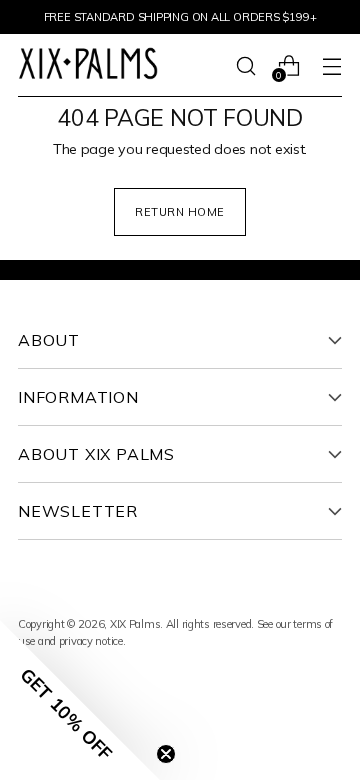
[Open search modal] (245, 65)
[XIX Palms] (88, 65)
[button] (80, 700)
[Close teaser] (166, 754)
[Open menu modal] (331, 65)
